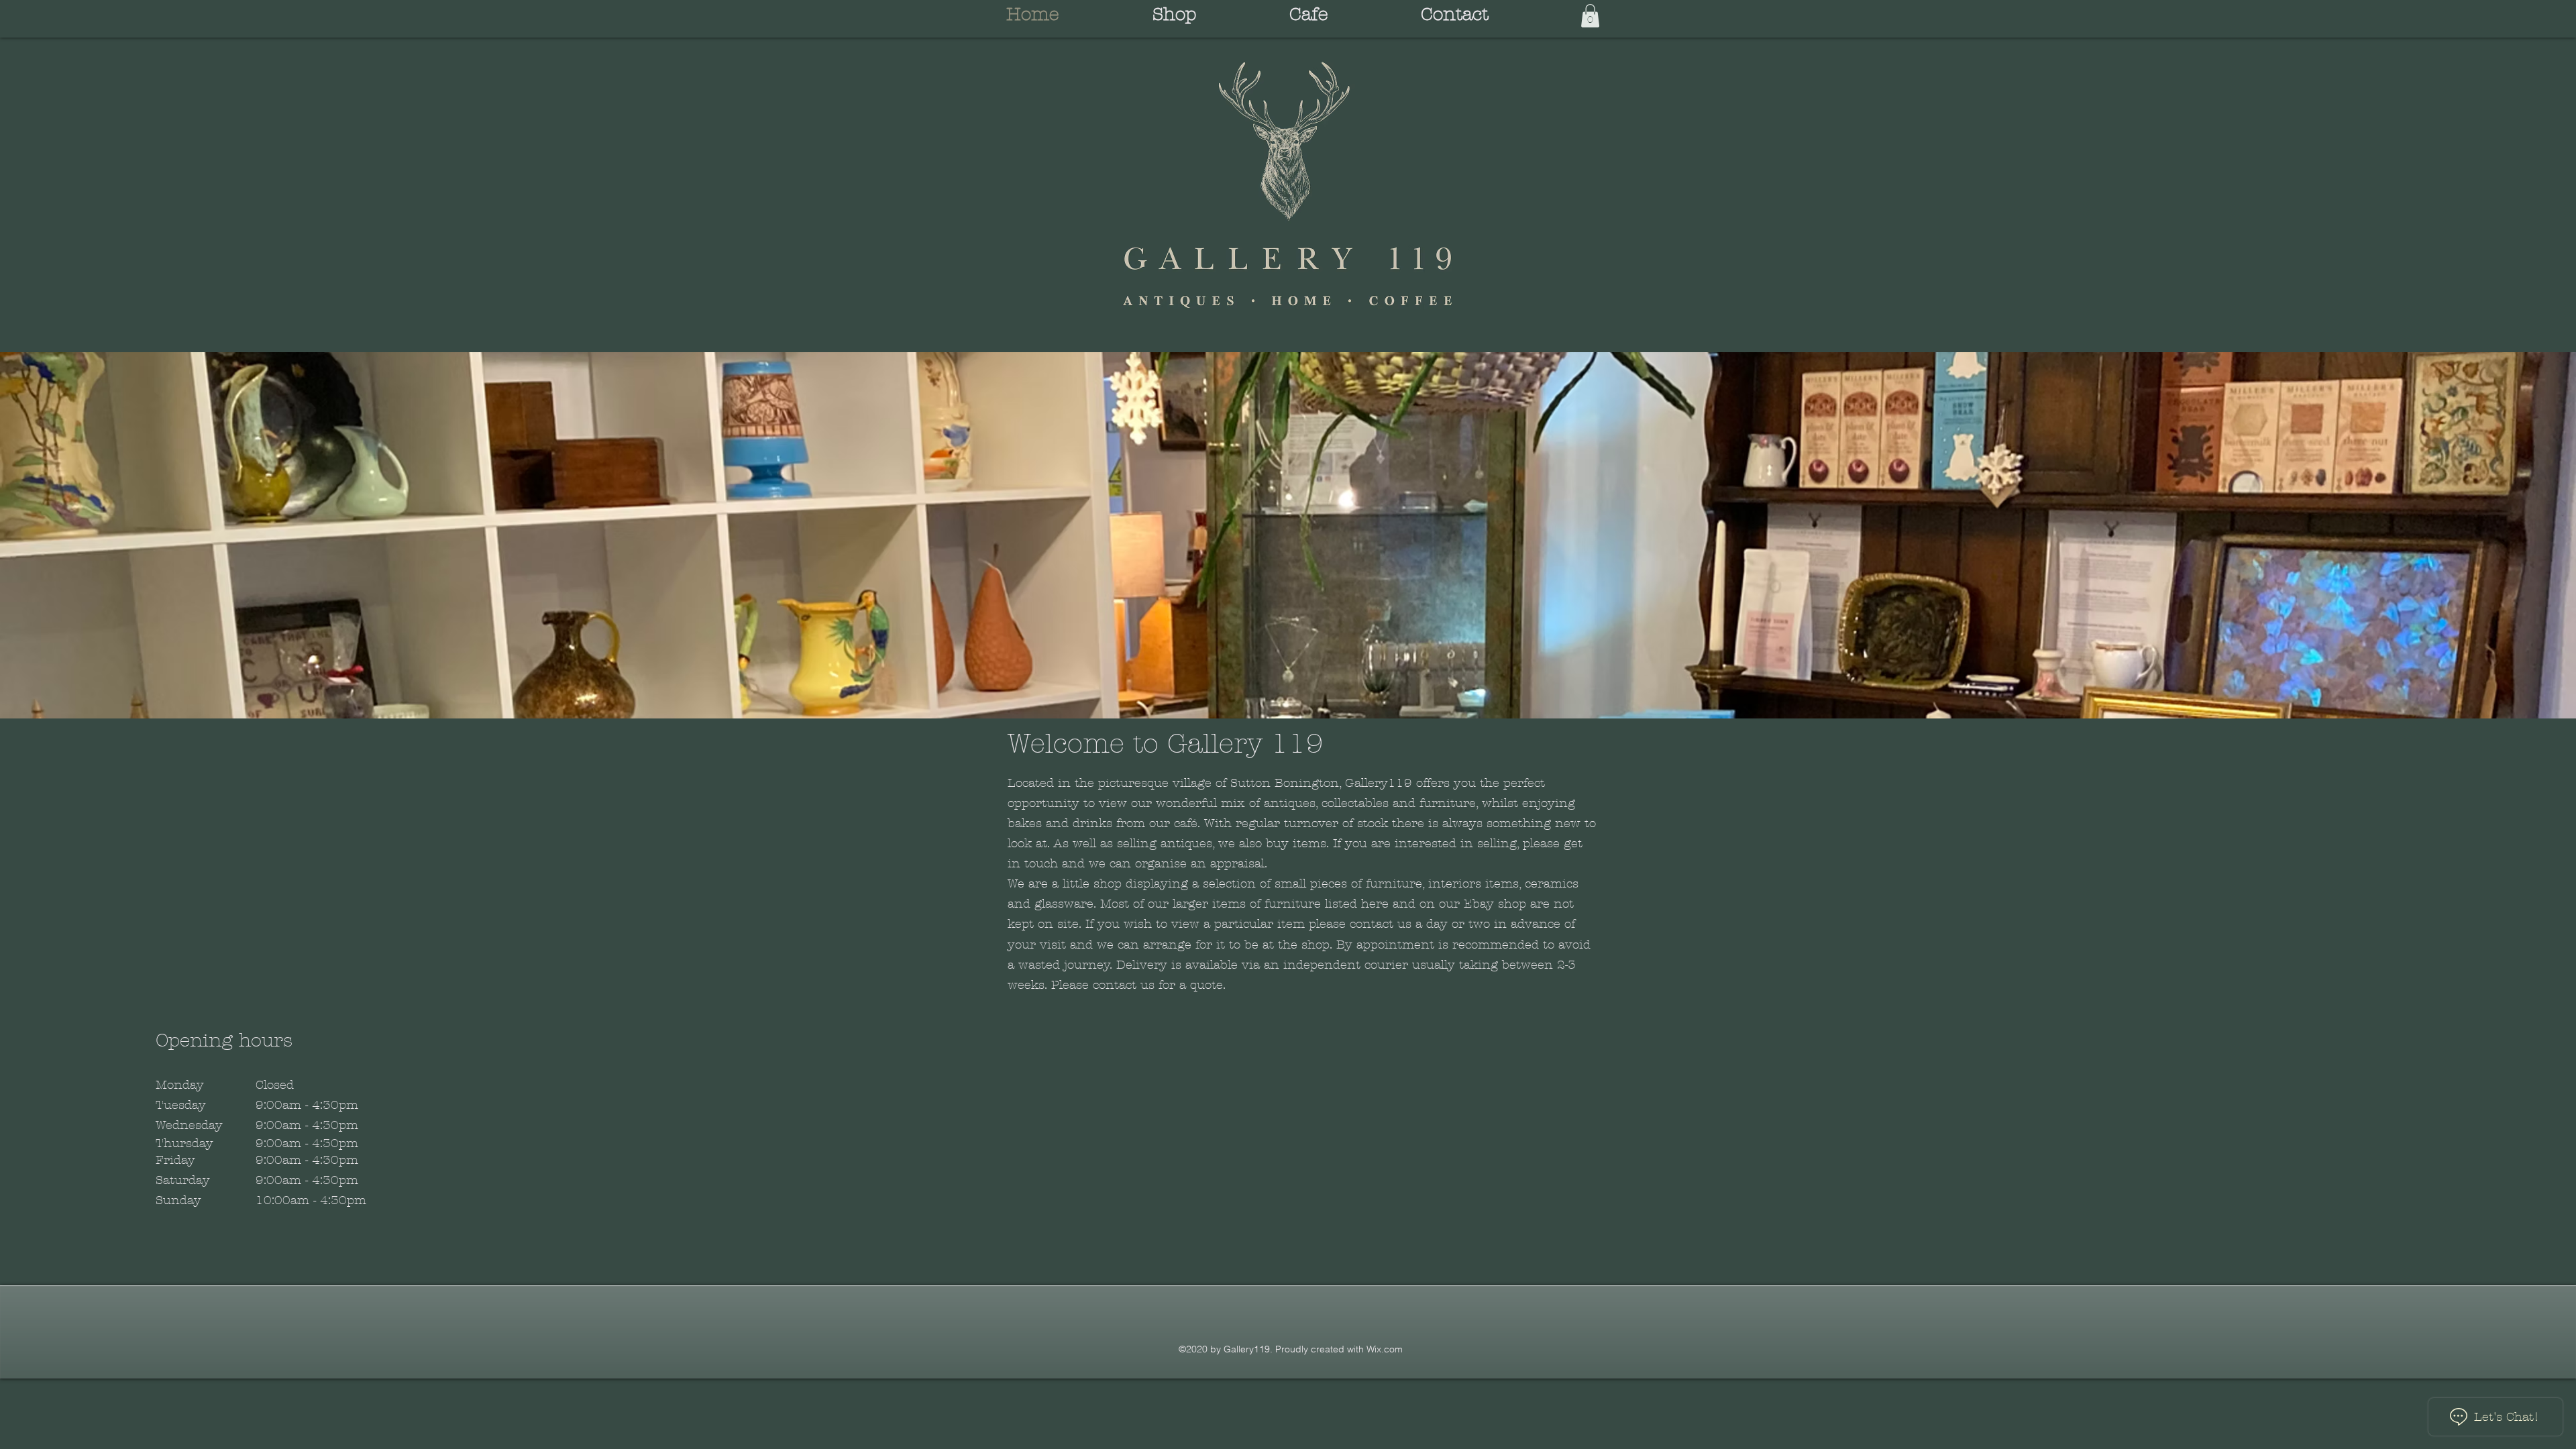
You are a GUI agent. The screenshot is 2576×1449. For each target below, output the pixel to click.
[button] (1590, 16)
